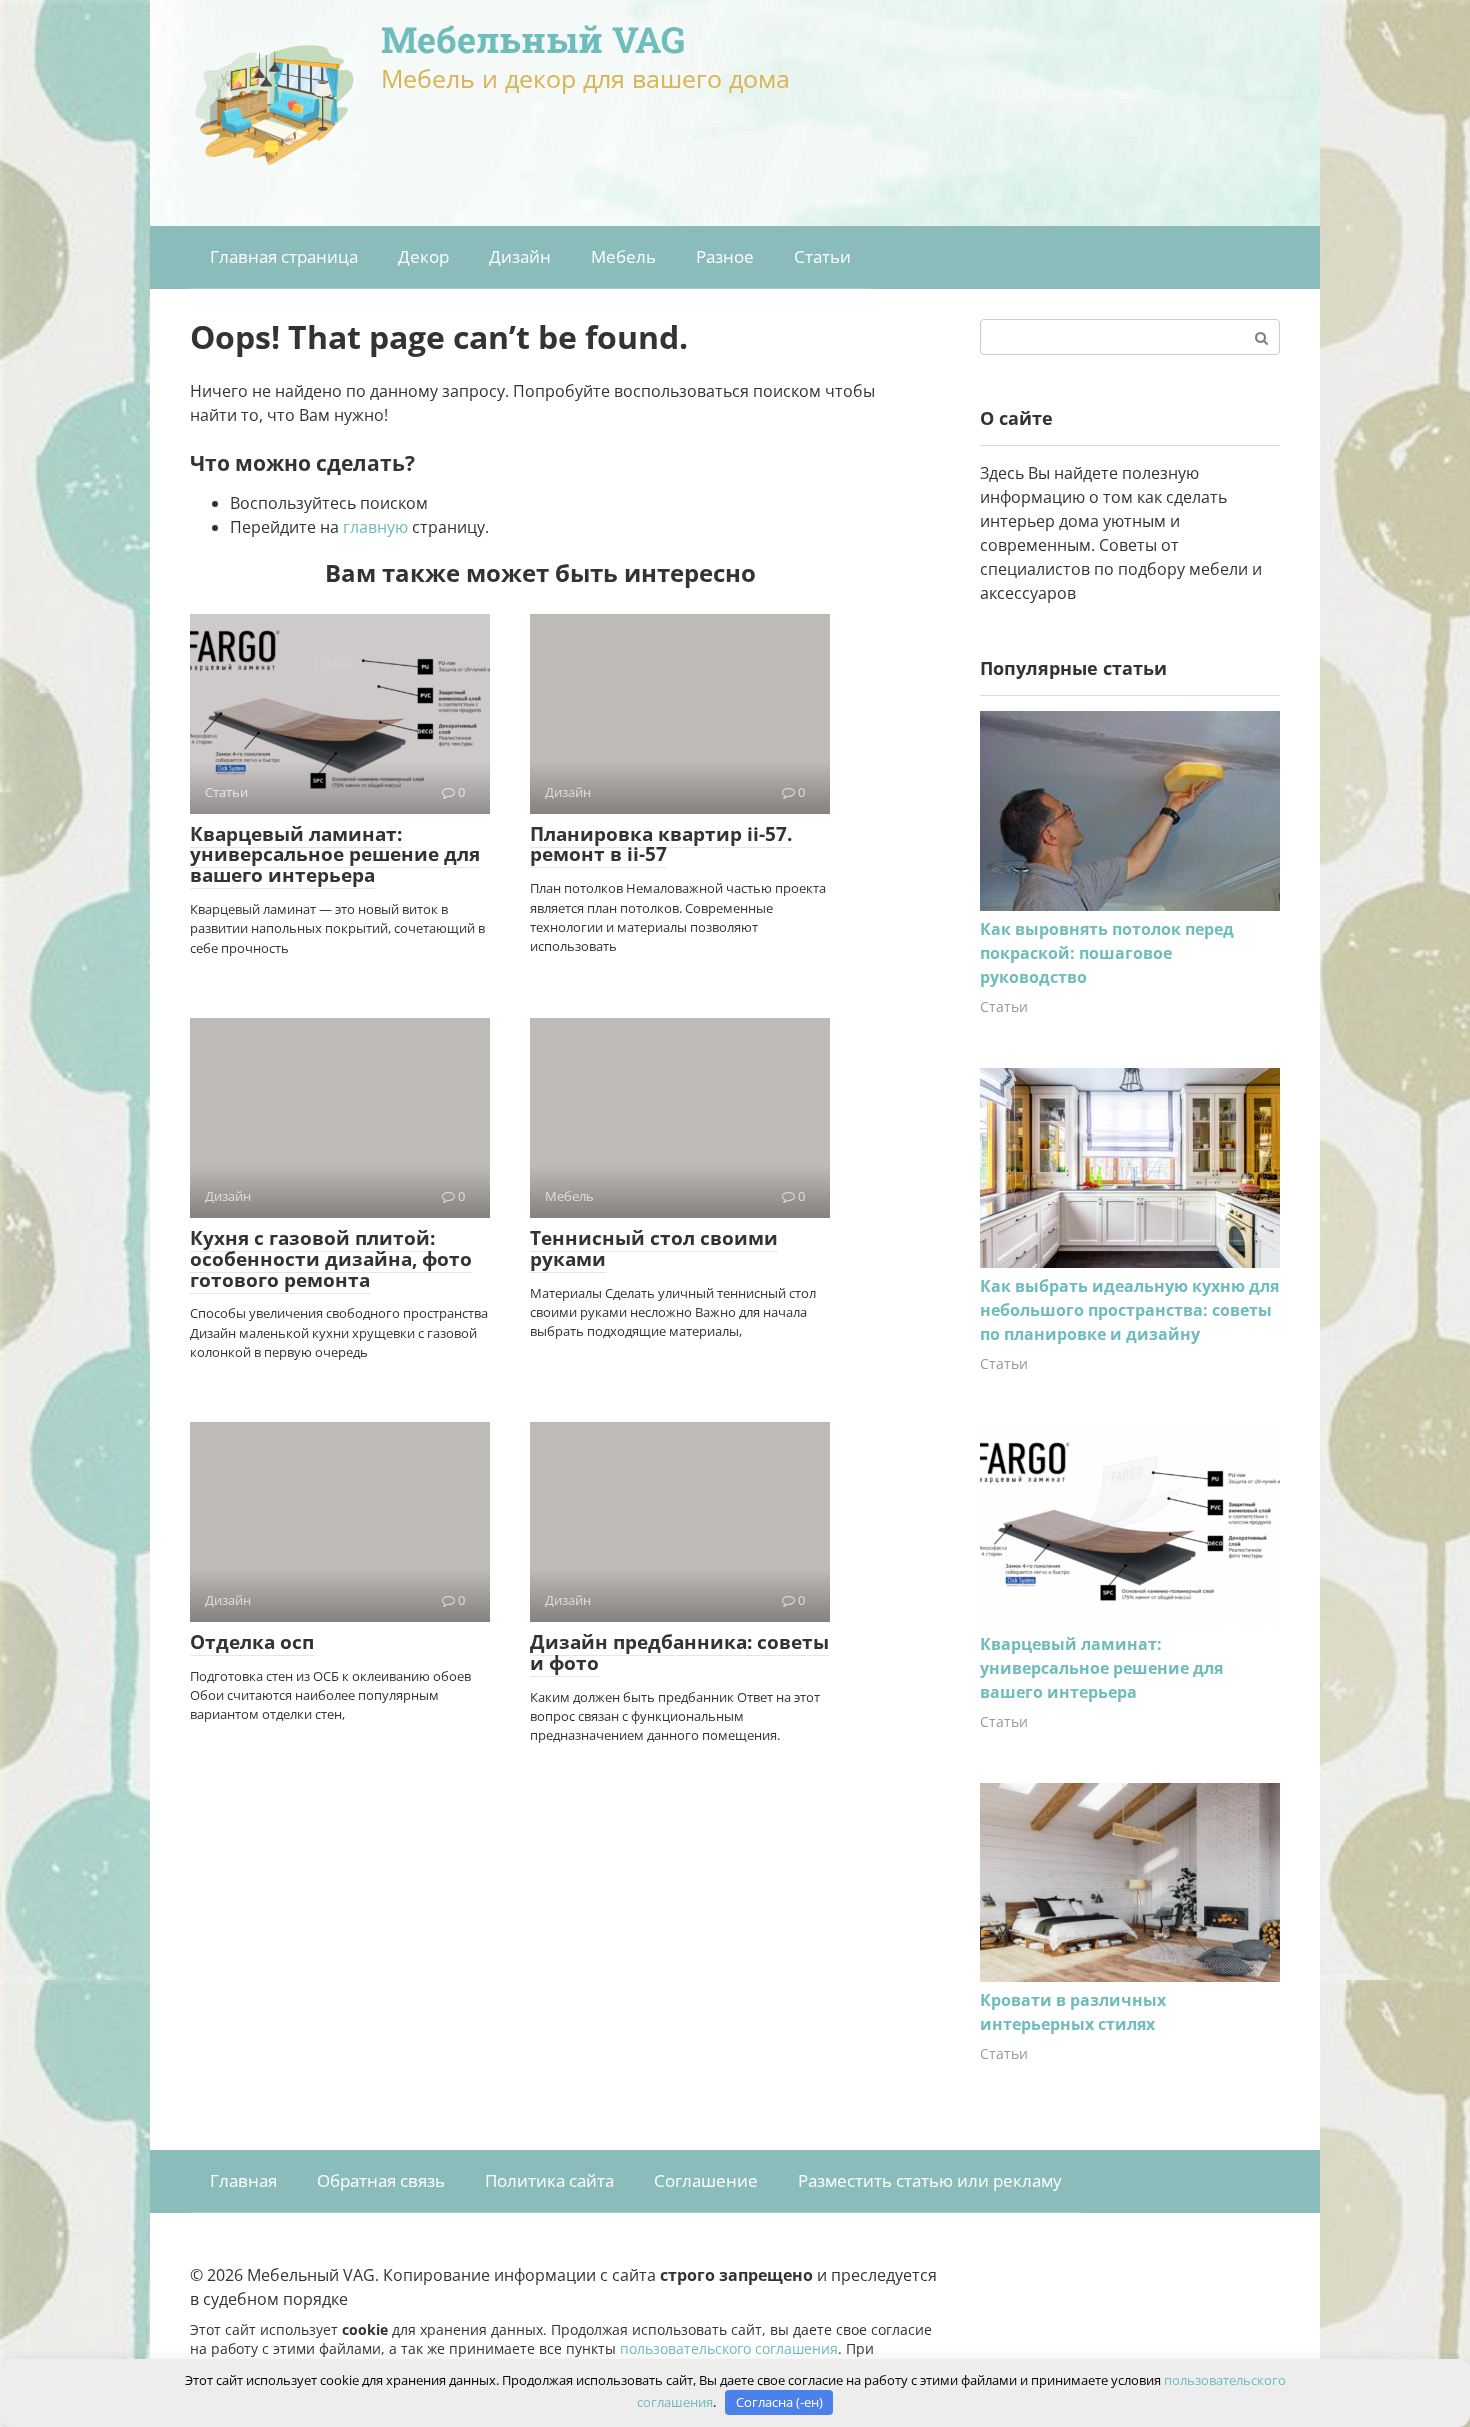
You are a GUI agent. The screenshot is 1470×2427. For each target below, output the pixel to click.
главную (375, 527)
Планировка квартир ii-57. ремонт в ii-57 (661, 844)
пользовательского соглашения (729, 2348)
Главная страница (284, 256)
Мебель (623, 256)
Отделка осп (252, 1642)
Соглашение (706, 2180)
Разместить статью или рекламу (930, 2180)
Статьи (822, 256)
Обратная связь (381, 2180)
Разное (725, 256)
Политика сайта (549, 2180)
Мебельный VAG (533, 39)
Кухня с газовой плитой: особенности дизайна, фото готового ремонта (331, 1259)
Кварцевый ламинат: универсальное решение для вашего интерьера (335, 855)
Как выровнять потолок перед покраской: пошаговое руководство (1107, 953)
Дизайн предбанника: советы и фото (679, 1652)
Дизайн (520, 256)
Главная (243, 2180)
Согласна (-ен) (779, 2402)
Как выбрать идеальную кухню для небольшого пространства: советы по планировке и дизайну (1129, 1310)
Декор (423, 256)
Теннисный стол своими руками (654, 1248)
